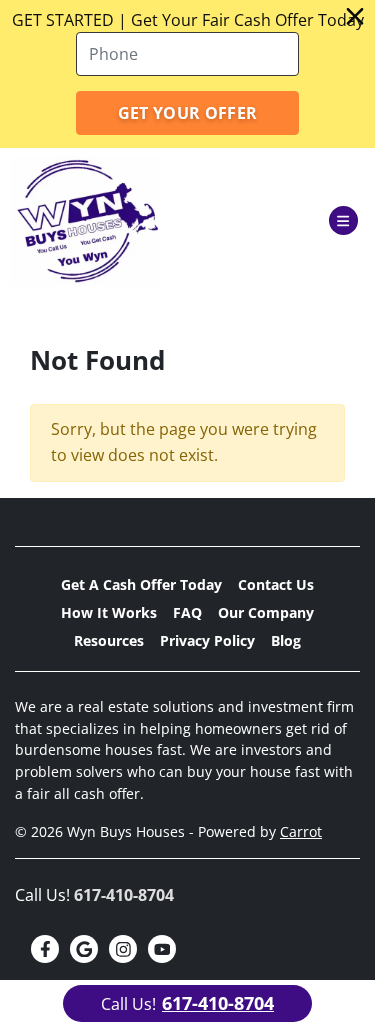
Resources (109, 640)
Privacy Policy (207, 640)
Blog (286, 640)
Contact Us (276, 584)
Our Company (266, 612)
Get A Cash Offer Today (141, 584)
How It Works (109, 612)
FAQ (187, 612)
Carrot (301, 831)
